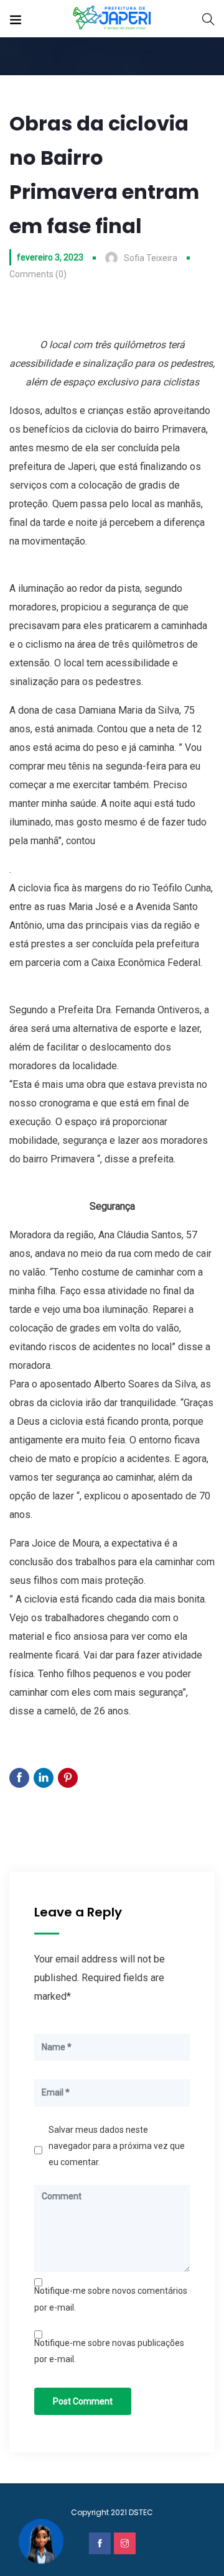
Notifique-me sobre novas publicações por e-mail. (109, 2351)
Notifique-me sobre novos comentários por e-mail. (111, 2299)
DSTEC (141, 2512)
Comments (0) (38, 274)
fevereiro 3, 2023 (50, 257)
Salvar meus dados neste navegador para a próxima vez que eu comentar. (117, 2146)
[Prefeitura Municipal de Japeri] (112, 18)
